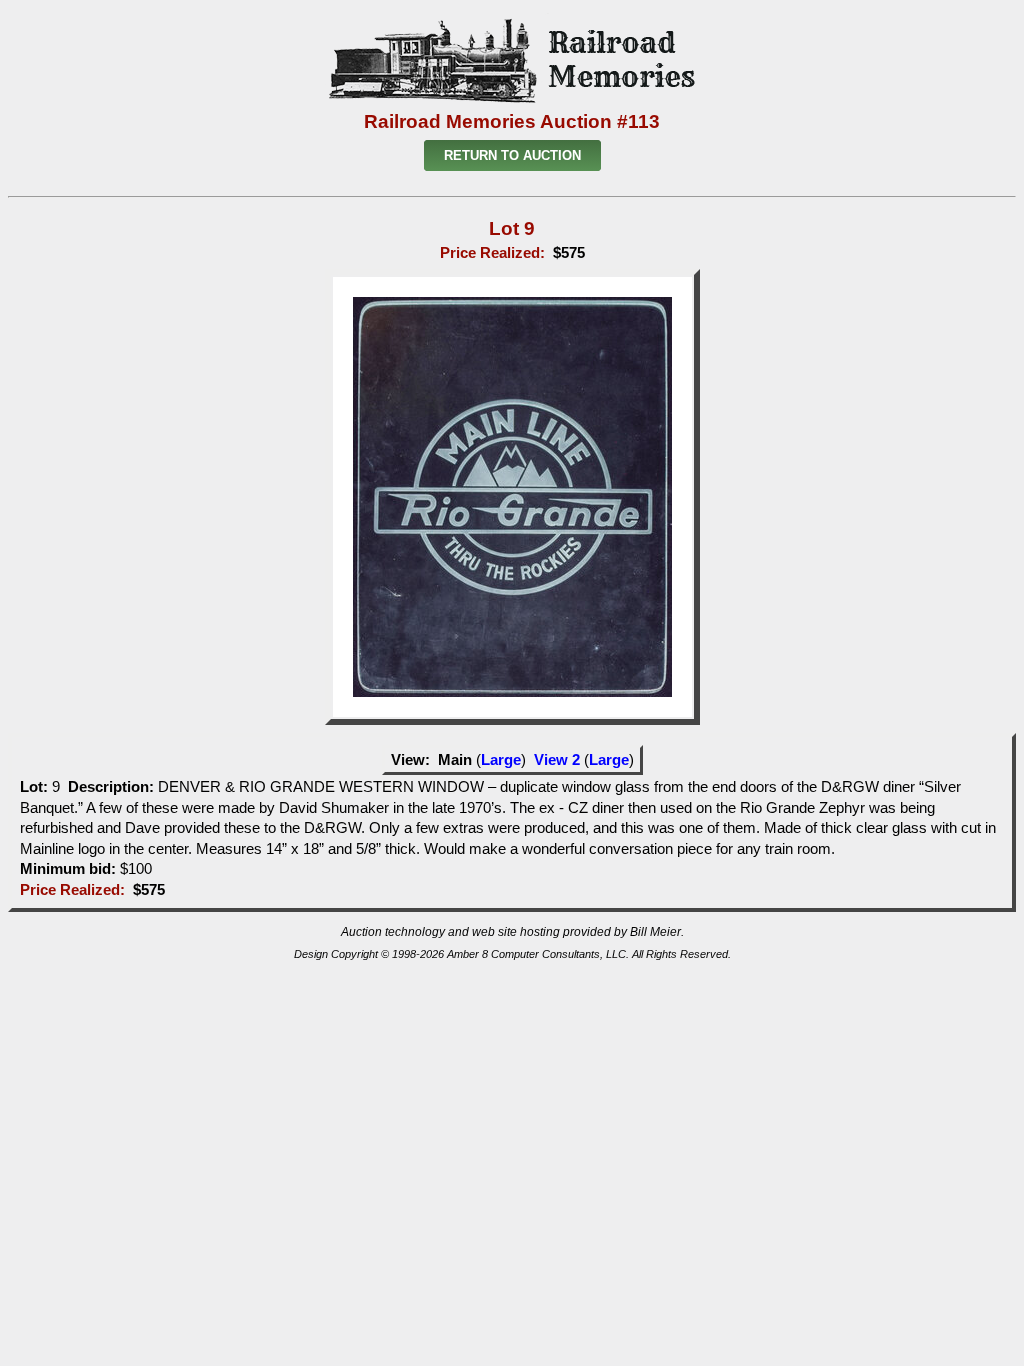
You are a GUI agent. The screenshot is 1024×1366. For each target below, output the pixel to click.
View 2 (557, 760)
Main (455, 760)
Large (501, 760)
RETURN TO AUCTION (512, 155)
